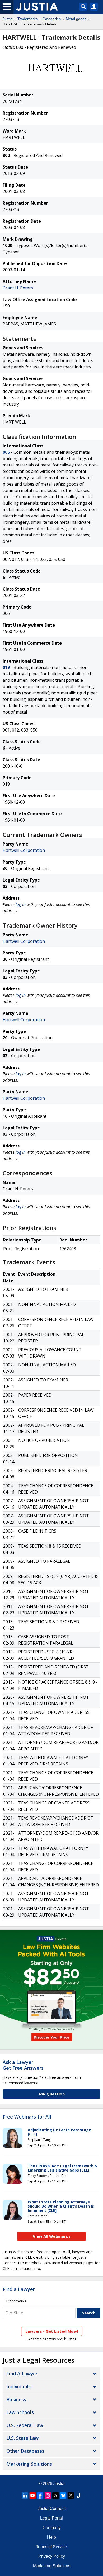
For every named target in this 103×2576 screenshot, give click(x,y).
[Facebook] (40, 2495)
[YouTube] (32, 2495)
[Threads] (55, 2495)
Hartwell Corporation (24, 850)
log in (21, 904)
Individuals (18, 2386)
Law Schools (20, 2412)
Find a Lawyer (19, 2289)
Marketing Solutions (29, 2464)
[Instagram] (48, 2495)
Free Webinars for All (27, 2117)
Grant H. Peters (18, 288)
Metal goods (76, 19)
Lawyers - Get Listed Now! (52, 2331)
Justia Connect (51, 2509)
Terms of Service (51, 2547)
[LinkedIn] (25, 2495)
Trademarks (27, 19)
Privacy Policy (52, 2556)
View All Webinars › (52, 2236)
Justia (8, 19)
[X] (71, 2495)
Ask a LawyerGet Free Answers (23, 2065)
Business (16, 2399)
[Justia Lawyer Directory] (78, 2495)
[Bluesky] (63, 2495)
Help (51, 2537)
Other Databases (25, 2451)
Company (52, 2528)
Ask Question (51, 2094)
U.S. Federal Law (25, 2425)
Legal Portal (51, 2518)
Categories (52, 19)
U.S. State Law (22, 2438)
